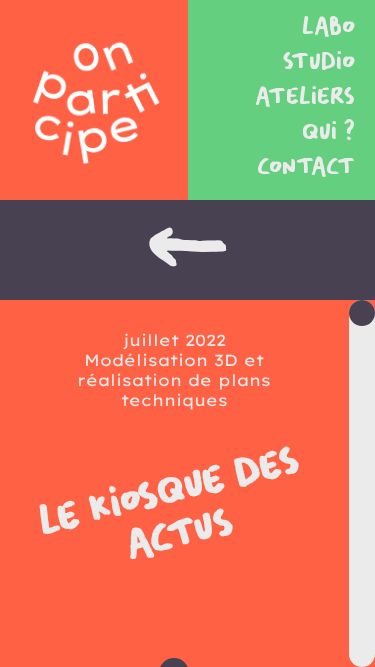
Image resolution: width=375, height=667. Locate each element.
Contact (306, 167)
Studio (319, 62)
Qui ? (328, 132)
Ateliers (305, 97)
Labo (328, 27)
